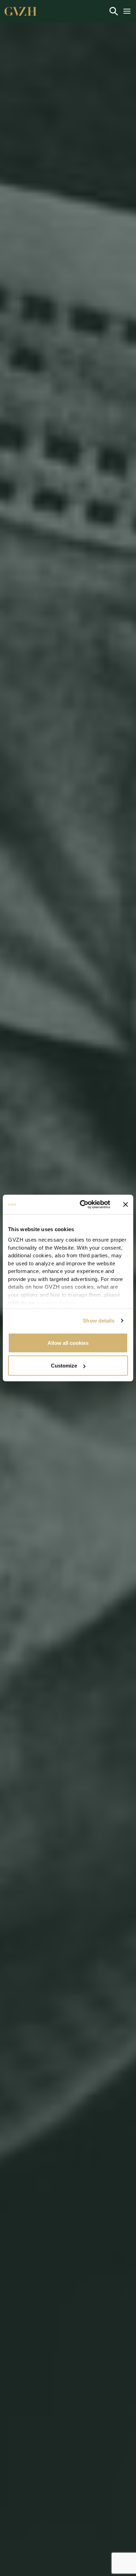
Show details (99, 1321)
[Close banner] (126, 1204)
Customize (64, 1366)
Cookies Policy (56, 1302)
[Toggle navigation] (114, 11)
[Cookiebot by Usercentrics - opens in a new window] (82, 1205)
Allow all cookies (68, 1343)
